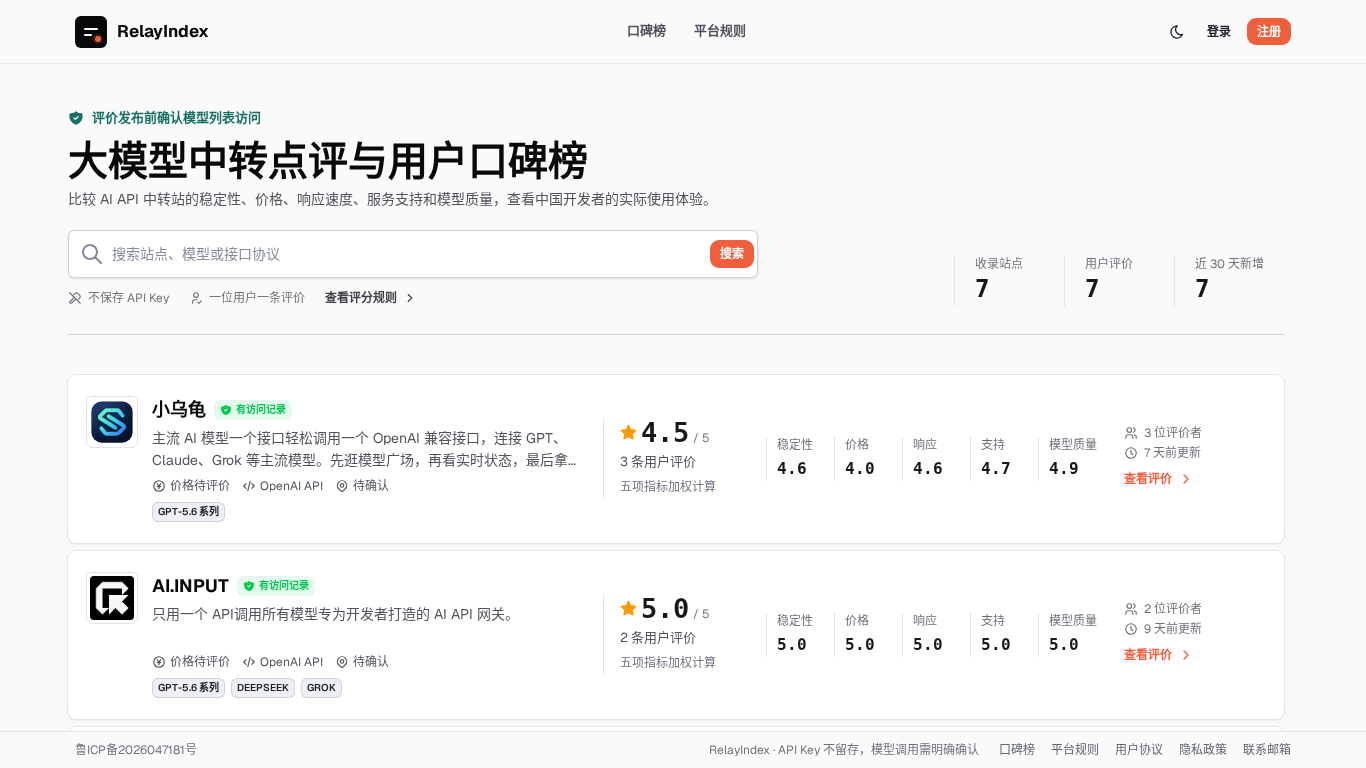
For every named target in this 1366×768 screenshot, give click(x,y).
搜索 (732, 254)
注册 (1269, 32)
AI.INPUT (190, 585)
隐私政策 (1203, 750)
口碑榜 (646, 30)
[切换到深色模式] (1177, 32)
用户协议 (1139, 750)
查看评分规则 (361, 298)
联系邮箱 (1267, 750)
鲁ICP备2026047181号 (136, 750)
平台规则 (720, 30)
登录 (1219, 32)
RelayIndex (163, 31)
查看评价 (1148, 479)
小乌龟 (179, 409)
